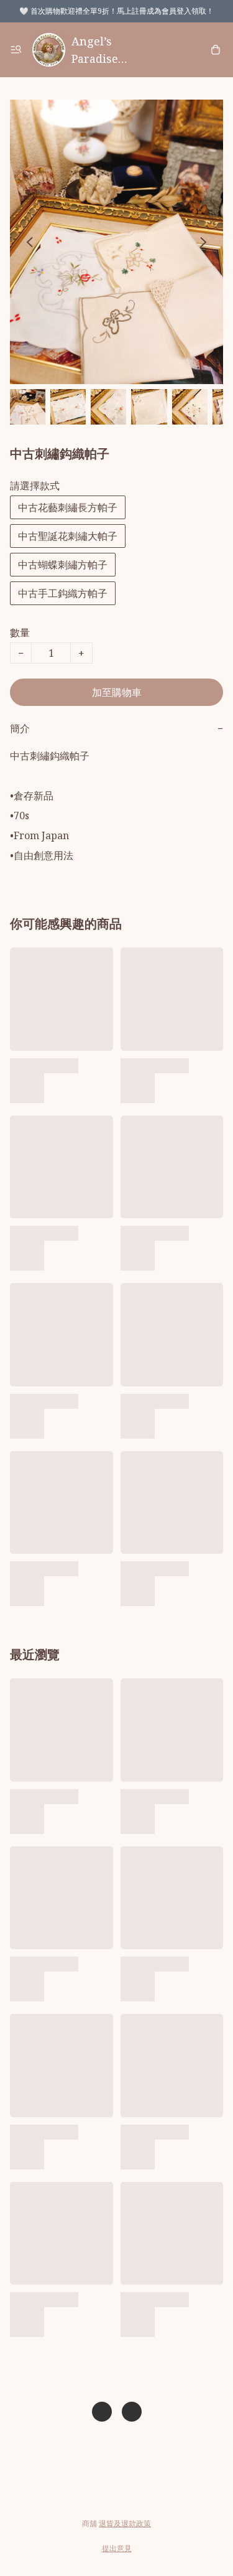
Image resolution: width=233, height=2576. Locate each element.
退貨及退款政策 (125, 2523)
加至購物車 (117, 692)
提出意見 (117, 2548)
